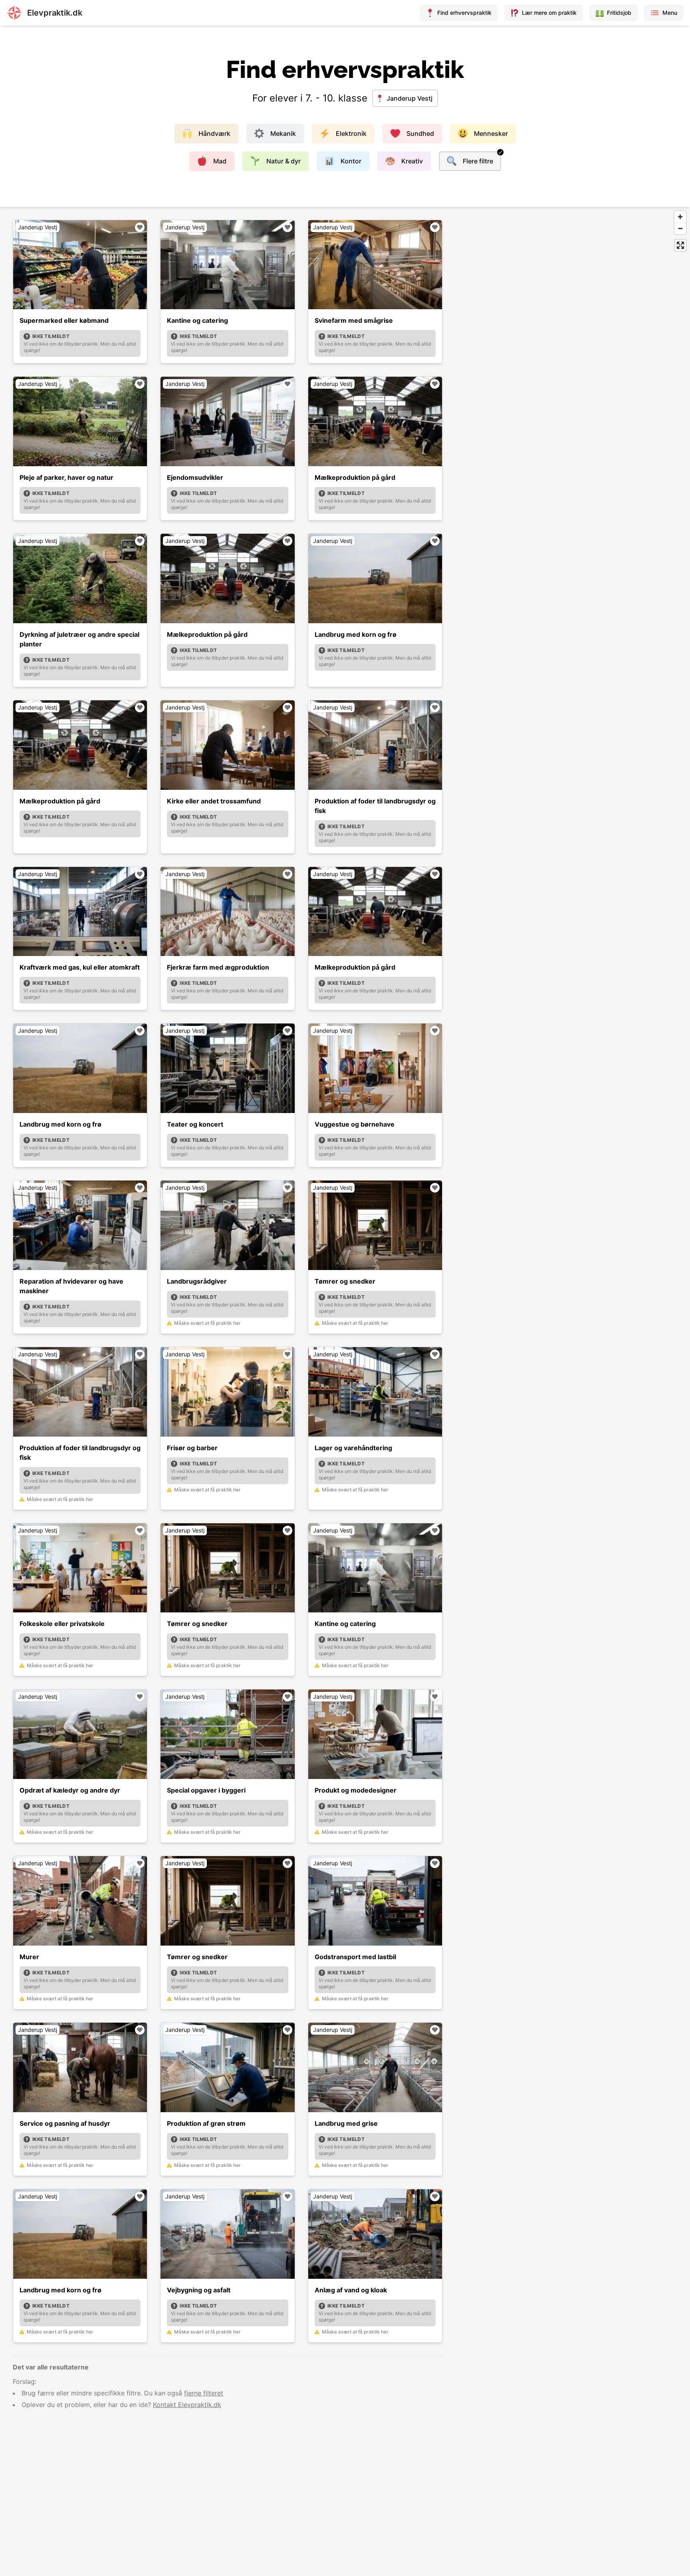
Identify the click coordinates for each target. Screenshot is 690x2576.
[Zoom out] (680, 228)
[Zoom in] (680, 217)
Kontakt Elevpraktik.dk (187, 2405)
